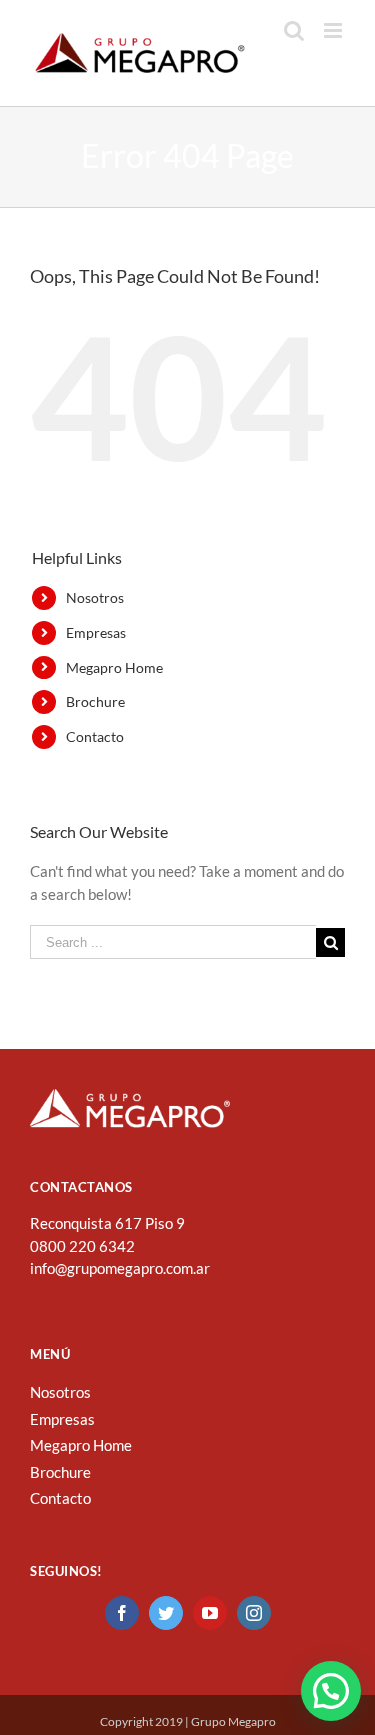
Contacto (95, 736)
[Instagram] (254, 1613)
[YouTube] (210, 1613)
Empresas (96, 632)
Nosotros (95, 597)
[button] (331, 1691)
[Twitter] (166, 1613)
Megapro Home (114, 667)
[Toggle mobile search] (294, 30)
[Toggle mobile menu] (334, 30)
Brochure (95, 701)
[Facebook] (122, 1613)
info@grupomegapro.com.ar (120, 1268)
